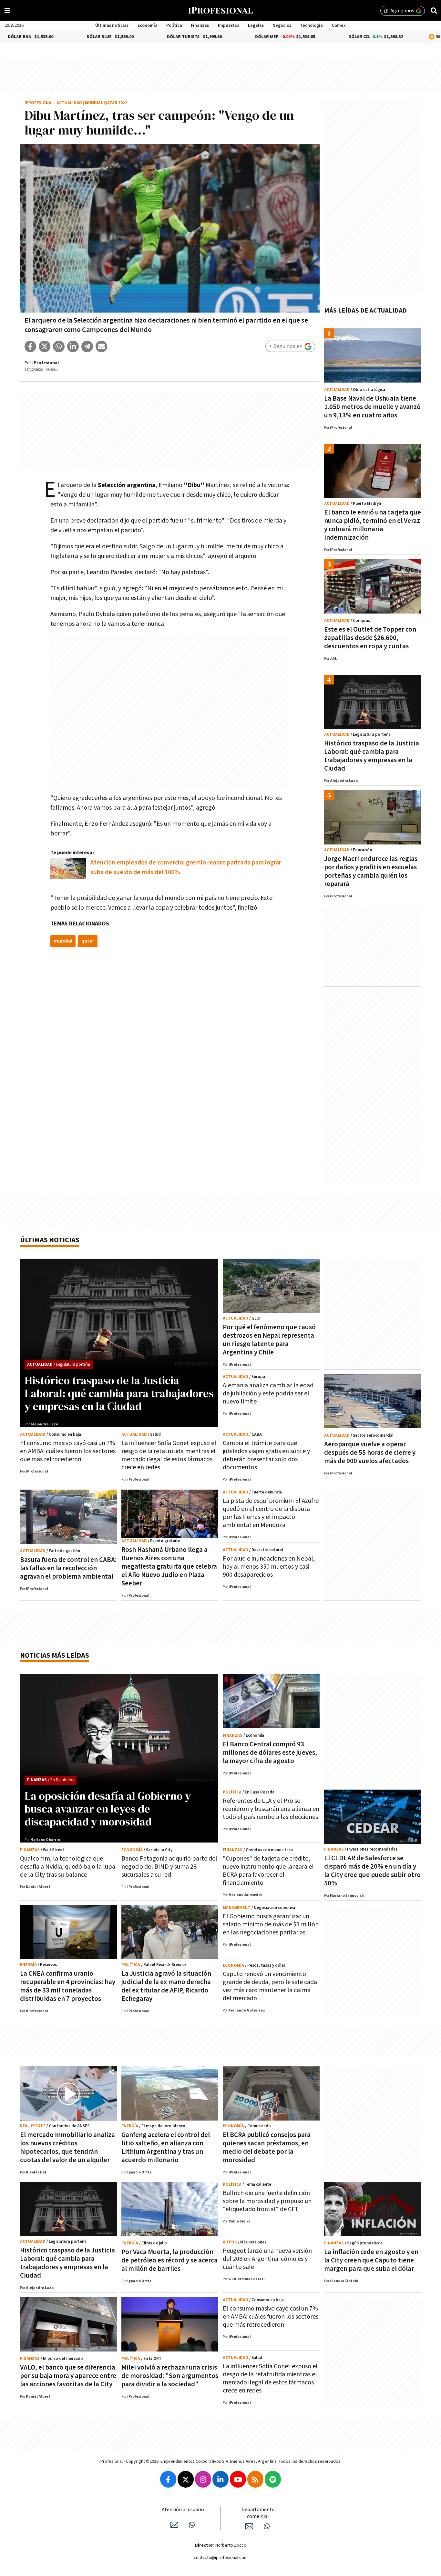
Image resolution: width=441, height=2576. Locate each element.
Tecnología (311, 25)
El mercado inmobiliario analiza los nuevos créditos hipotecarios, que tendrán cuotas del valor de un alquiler (67, 2147)
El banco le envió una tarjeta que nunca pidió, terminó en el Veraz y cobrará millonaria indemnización (373, 525)
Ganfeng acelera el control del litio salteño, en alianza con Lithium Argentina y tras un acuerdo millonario (166, 2147)
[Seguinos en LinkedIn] (221, 2479)
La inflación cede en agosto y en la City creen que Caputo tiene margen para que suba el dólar (371, 2260)
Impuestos (229, 25)
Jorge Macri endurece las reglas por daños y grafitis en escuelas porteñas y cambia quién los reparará (371, 871)
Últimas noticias (112, 25)
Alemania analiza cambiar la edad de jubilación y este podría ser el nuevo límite (268, 1393)
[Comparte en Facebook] (30, 346)
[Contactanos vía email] (174, 2525)
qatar (88, 941)
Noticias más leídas (55, 1656)
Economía (148, 25)
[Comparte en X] (45, 346)
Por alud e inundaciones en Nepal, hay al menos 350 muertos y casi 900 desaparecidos (269, 1567)
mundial (63, 941)
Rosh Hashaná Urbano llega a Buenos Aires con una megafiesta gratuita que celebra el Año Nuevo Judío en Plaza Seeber (169, 1567)
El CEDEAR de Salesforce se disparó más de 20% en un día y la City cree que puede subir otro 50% (372, 1871)
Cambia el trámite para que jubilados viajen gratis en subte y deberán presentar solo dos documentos (266, 1455)
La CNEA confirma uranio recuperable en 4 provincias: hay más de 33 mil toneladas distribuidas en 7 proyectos (68, 1986)
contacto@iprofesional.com (221, 2558)
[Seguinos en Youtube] (238, 2479)
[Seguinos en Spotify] (273, 2479)
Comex (339, 25)
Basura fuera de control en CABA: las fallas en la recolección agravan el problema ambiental (68, 1568)
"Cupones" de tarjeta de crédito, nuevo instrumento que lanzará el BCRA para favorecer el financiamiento (268, 1871)
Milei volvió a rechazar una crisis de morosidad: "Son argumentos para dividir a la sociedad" (170, 2376)
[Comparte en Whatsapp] (59, 346)
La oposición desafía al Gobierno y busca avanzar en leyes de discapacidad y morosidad (108, 1809)
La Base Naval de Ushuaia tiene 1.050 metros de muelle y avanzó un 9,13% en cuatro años (372, 407)
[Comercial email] (249, 2526)
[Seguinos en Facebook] (168, 2479)
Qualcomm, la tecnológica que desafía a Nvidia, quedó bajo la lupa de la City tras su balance (68, 1867)
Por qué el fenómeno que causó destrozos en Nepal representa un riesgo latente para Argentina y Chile (269, 1340)
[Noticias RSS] (255, 2479)
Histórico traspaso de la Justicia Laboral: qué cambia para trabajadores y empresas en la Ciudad (372, 756)
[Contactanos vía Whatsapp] (192, 2525)
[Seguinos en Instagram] (203, 2479)
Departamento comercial (258, 2513)
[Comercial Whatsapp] (267, 2526)
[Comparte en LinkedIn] (73, 346)
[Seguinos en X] (186, 2479)
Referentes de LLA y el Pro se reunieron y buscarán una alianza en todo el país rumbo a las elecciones (271, 1809)
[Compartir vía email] (101, 346)
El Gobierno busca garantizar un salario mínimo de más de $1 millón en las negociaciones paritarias (271, 1924)
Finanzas (200, 25)
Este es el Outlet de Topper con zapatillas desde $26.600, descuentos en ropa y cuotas (370, 638)
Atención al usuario (183, 2510)
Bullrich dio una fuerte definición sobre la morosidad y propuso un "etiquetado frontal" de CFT (267, 2201)
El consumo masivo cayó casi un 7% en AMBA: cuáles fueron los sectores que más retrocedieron (68, 1451)
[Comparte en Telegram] (87, 346)
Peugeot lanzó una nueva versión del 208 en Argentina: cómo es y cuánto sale (267, 2259)
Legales (256, 25)
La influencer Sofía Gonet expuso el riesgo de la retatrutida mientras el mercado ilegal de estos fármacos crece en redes (169, 1455)
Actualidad (69, 103)
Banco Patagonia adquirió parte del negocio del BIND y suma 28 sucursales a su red (169, 1867)
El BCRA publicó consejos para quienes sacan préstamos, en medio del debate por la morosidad (267, 2147)
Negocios (282, 25)
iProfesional (39, 103)
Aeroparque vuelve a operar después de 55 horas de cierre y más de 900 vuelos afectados (370, 1453)
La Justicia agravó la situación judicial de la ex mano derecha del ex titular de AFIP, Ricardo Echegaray (166, 1986)
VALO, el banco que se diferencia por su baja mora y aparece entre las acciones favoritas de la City (68, 2376)
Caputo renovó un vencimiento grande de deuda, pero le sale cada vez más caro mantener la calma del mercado (270, 1986)
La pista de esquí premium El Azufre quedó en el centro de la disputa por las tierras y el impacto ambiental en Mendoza (271, 1513)
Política (174, 25)
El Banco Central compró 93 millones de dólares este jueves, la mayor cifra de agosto (270, 1753)
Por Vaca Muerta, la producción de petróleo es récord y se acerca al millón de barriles (169, 2260)
